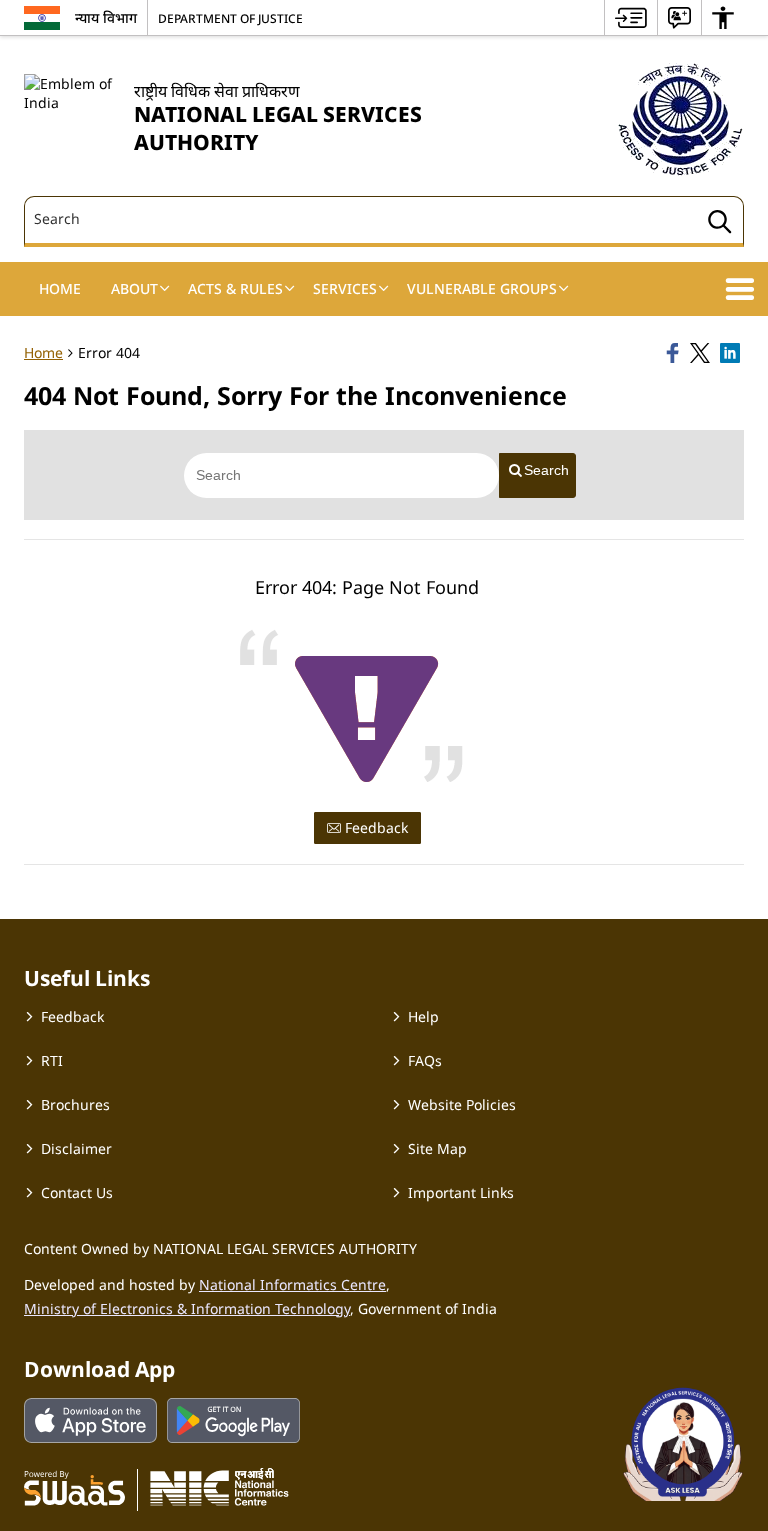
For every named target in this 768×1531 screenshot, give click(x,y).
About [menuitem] (134, 288)
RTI (52, 1060)
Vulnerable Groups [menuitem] (482, 288)
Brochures (75, 1104)
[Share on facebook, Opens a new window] (675, 353)
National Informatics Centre (292, 1284)
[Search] (720, 224)
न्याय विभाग (106, 17)
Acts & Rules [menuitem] (235, 288)
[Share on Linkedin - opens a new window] (732, 353)
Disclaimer (76, 1148)
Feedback (374, 827)
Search (546, 470)
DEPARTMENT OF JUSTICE (230, 18)
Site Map (437, 1148)
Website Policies (462, 1104)
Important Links (461, 1192)
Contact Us (77, 1192)
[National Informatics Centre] (219, 1487)
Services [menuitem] (345, 288)
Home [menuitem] (60, 288)
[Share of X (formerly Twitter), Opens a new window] (702, 353)
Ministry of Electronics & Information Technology (187, 1308)
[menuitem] (631, 17)
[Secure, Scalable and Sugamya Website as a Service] (74, 1487)
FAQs (425, 1060)
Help (423, 1016)
